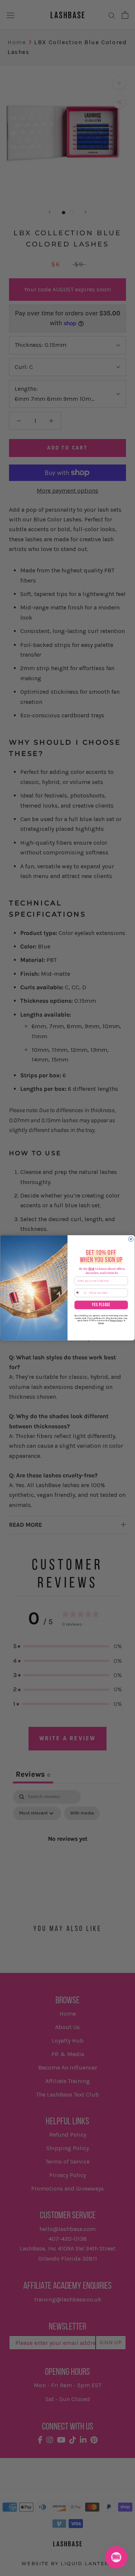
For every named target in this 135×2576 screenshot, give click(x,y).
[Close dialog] (131, 1239)
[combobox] (81, 1293)
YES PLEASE (101, 1305)
